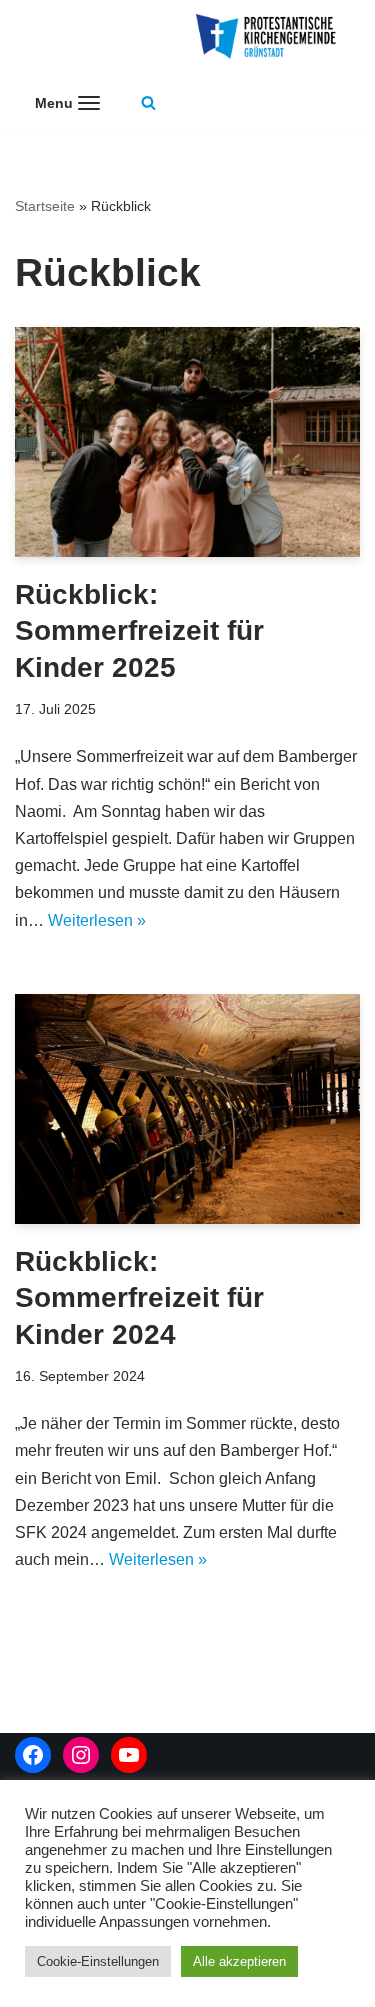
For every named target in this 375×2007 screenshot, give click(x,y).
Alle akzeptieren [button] (239, 1961)
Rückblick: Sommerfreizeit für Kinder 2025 (139, 631)
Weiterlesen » (97, 920)
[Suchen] (148, 102)
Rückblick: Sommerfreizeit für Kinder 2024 (139, 1298)
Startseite (45, 206)
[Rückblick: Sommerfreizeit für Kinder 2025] (187, 442)
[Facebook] (33, 1755)
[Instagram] (81, 1755)
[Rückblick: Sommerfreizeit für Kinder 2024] (187, 1109)
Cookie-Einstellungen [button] (98, 1961)
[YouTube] (129, 1755)
